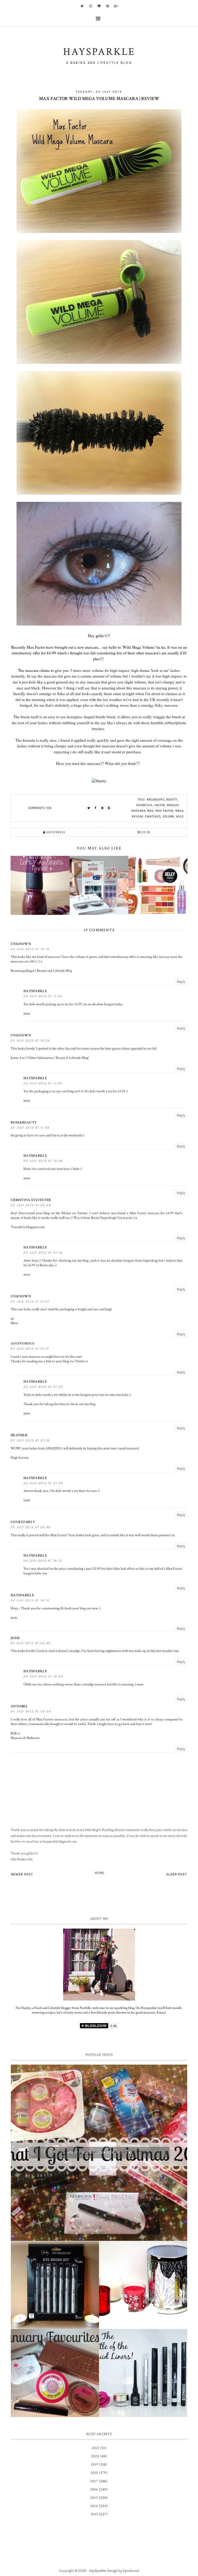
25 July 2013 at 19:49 (43, 1161)
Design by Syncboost (123, 2571)
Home (100, 1873)
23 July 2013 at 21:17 (30, 1349)
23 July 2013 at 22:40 (31, 1527)
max (150, 811)
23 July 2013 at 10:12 (30, 949)
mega (179, 811)
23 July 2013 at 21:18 (43, 1253)
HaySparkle (98, 2571)
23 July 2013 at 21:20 (43, 1387)
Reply (181, 982)
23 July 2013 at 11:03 (43, 996)
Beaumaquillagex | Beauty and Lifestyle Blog (41, 971)
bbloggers (156, 800)
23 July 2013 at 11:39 (30, 1128)
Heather (19, 1435)
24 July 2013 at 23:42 (31, 1643)
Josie (15, 1638)
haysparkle (35, 991)
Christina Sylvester (31, 1200)
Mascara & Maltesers (25, 1738)
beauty (172, 800)
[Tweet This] (89, 808)
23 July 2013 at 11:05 (43, 1083)
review (137, 817)
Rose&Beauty (24, 1122)
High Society (20, 1458)
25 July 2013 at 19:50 (43, 1676)
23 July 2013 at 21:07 (30, 1302)
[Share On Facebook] (96, 808)
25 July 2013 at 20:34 (31, 1712)
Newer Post (22, 1874)
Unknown (21, 944)
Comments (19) (40, 808)
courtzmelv (23, 1522)
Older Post (176, 1874)
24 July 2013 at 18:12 (43, 1561)
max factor (164, 811)
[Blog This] (109, 808)
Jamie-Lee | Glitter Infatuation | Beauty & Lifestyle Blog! (50, 1058)
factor (160, 805)
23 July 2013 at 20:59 (31, 1205)
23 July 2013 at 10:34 (30, 1041)
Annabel (19, 1706)
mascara (138, 811)
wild (180, 817)
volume (168, 817)
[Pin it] (102, 808)
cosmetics (144, 805)
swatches (153, 817)
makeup (173, 805)
